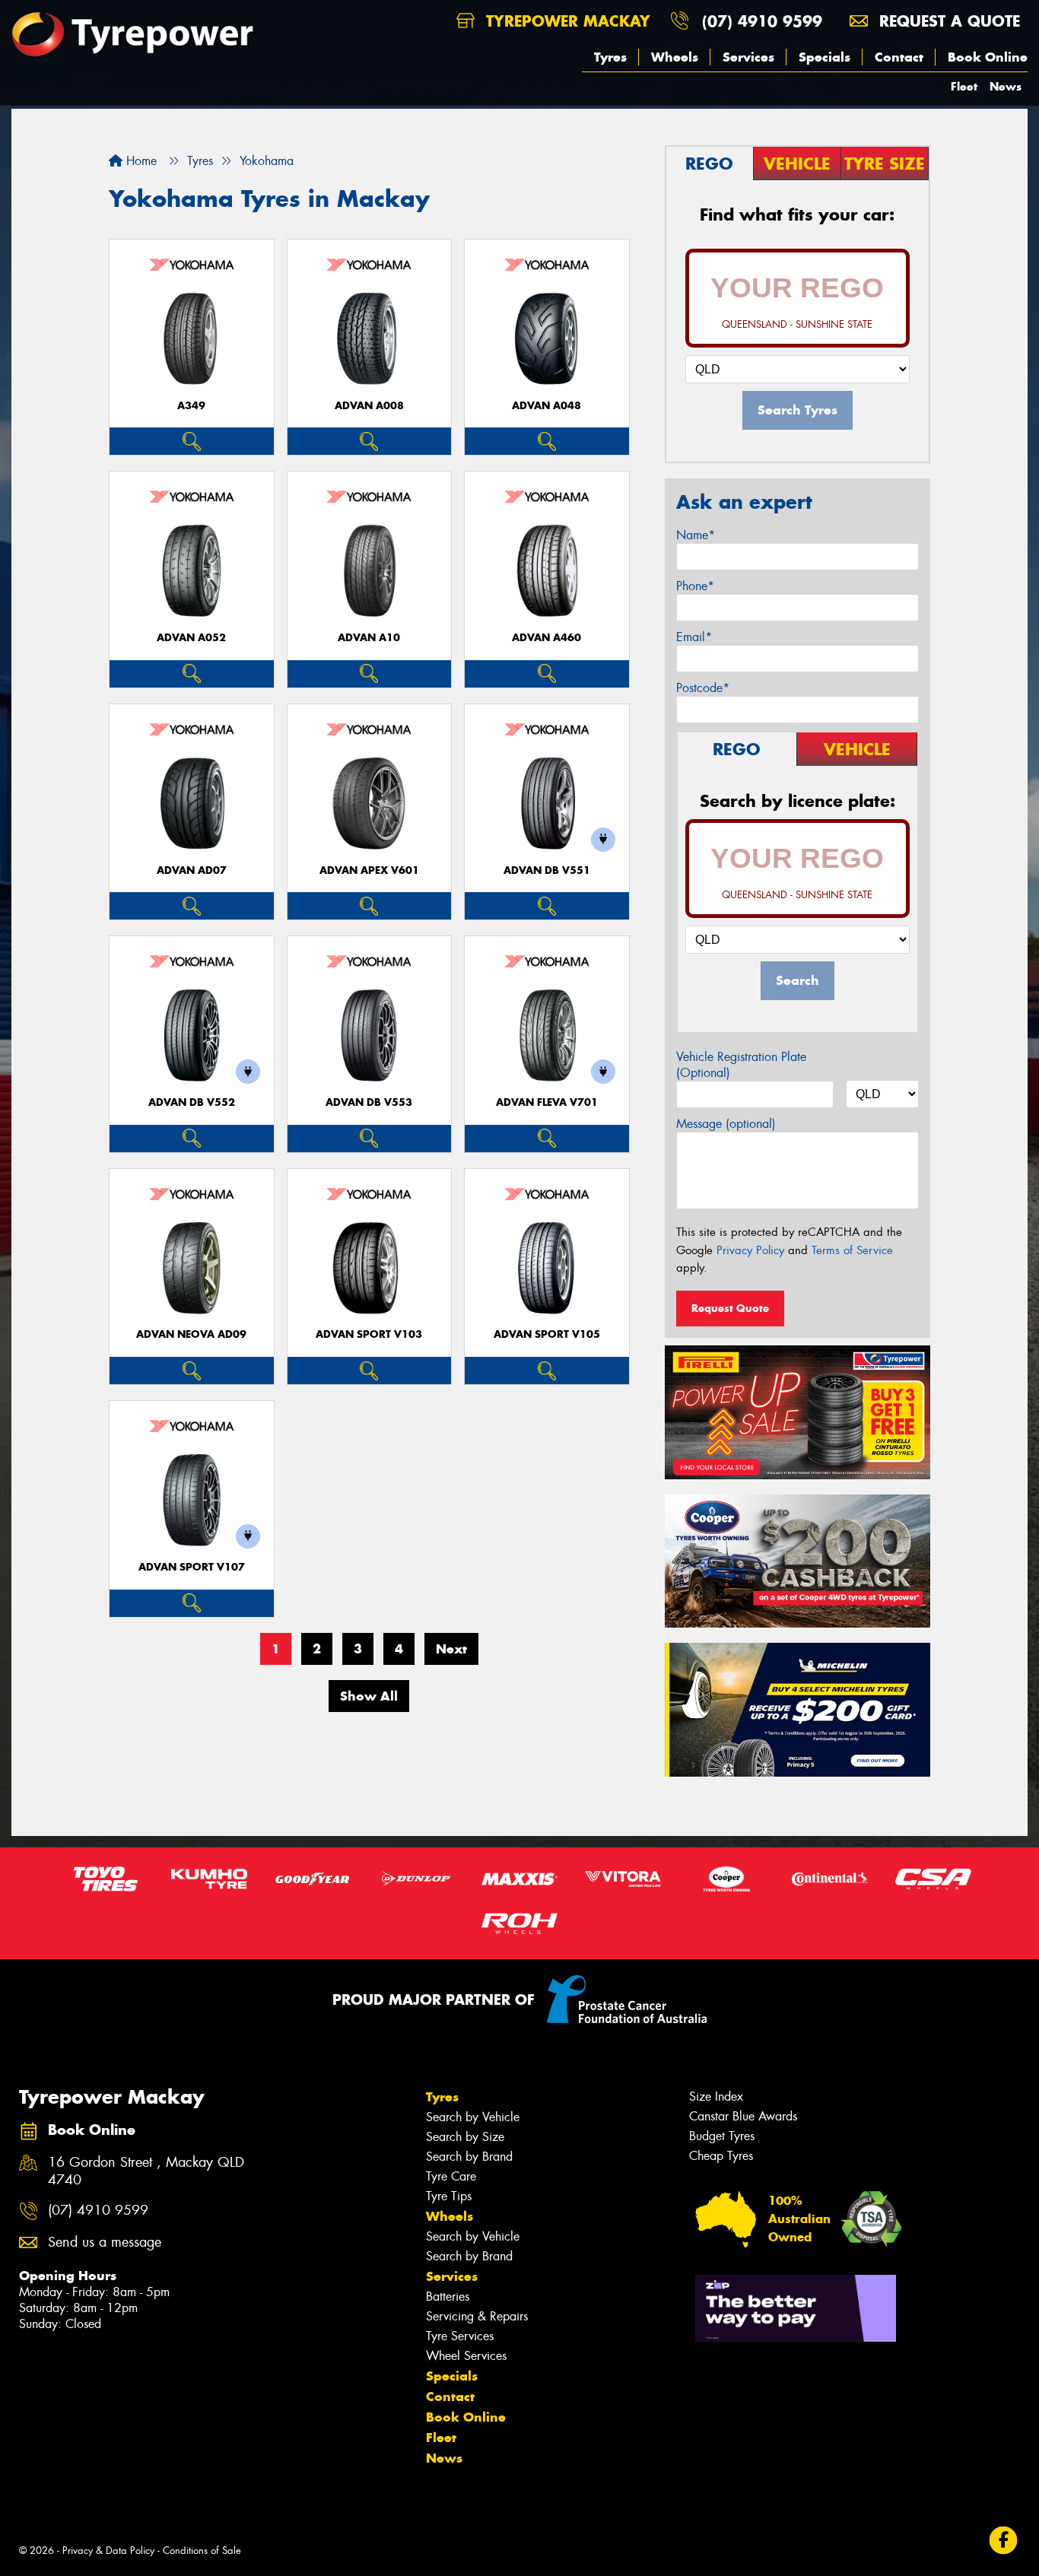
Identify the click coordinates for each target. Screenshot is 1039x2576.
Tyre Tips (449, 2196)
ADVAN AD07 (192, 870)
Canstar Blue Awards (743, 2116)
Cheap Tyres (721, 2156)
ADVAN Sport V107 (192, 1567)
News (1006, 86)
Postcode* (703, 688)
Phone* (695, 586)
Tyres (610, 57)
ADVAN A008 (369, 406)
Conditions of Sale (202, 2551)
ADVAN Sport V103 (369, 1334)
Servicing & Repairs (477, 2316)
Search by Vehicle (473, 2117)
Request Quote (730, 1308)
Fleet (964, 86)
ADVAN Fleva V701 (547, 1102)
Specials (825, 57)
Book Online (988, 57)
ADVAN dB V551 (547, 870)
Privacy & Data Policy (108, 2551)
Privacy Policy (750, 1250)
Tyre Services (460, 2336)
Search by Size (465, 2137)
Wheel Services (466, 2356)
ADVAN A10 (369, 638)
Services (748, 57)
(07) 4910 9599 (762, 21)
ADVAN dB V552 (192, 1102)
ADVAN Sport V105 (547, 1334)
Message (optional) (726, 1124)
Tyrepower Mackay (566, 21)
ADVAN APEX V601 (369, 870)
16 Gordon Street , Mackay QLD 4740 (146, 2171)
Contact (899, 57)
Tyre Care (451, 2176)
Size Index (716, 2096)
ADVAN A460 (547, 638)
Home (140, 161)
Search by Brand (469, 2157)
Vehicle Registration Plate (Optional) (741, 1065)
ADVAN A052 (191, 638)
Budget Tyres (722, 2136)
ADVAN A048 (547, 406)
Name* (696, 535)
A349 (191, 406)
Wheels (675, 57)
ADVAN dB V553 (369, 1102)
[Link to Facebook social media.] (1004, 2540)
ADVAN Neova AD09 (191, 1334)
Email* (694, 637)
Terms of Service (852, 1250)
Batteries (448, 2296)
